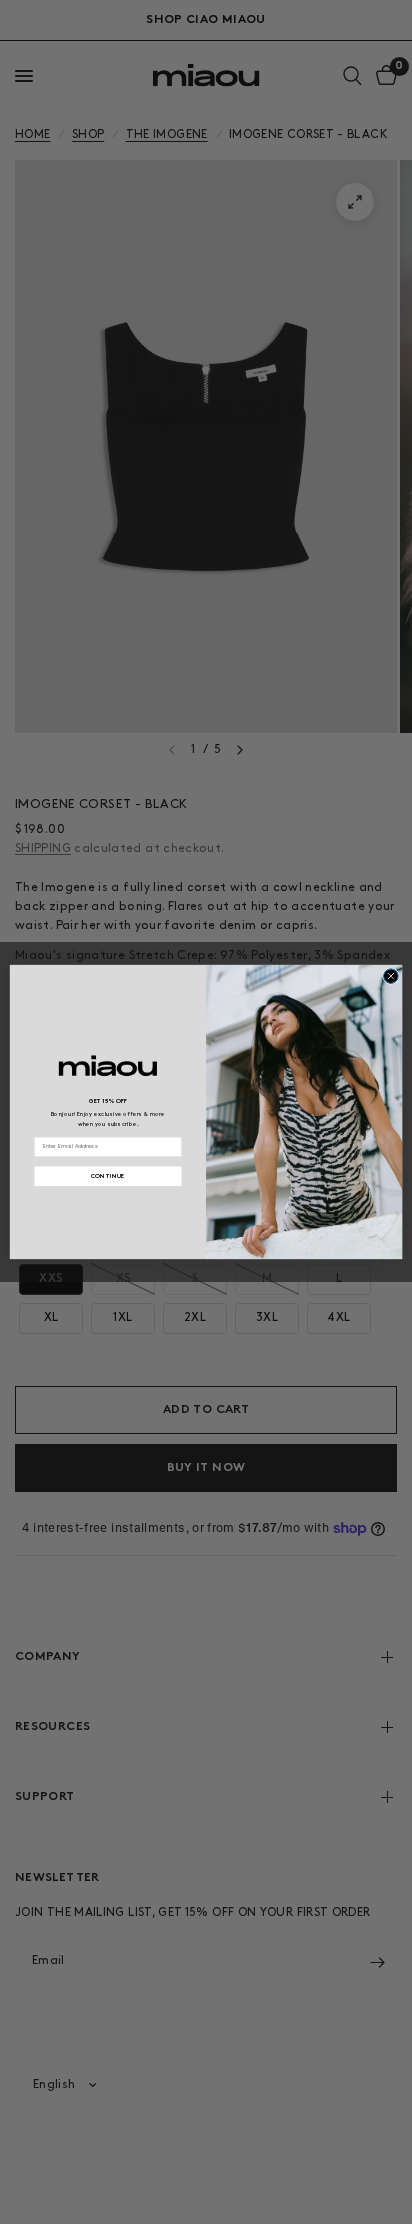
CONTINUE (108, 1176)
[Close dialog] (391, 976)
